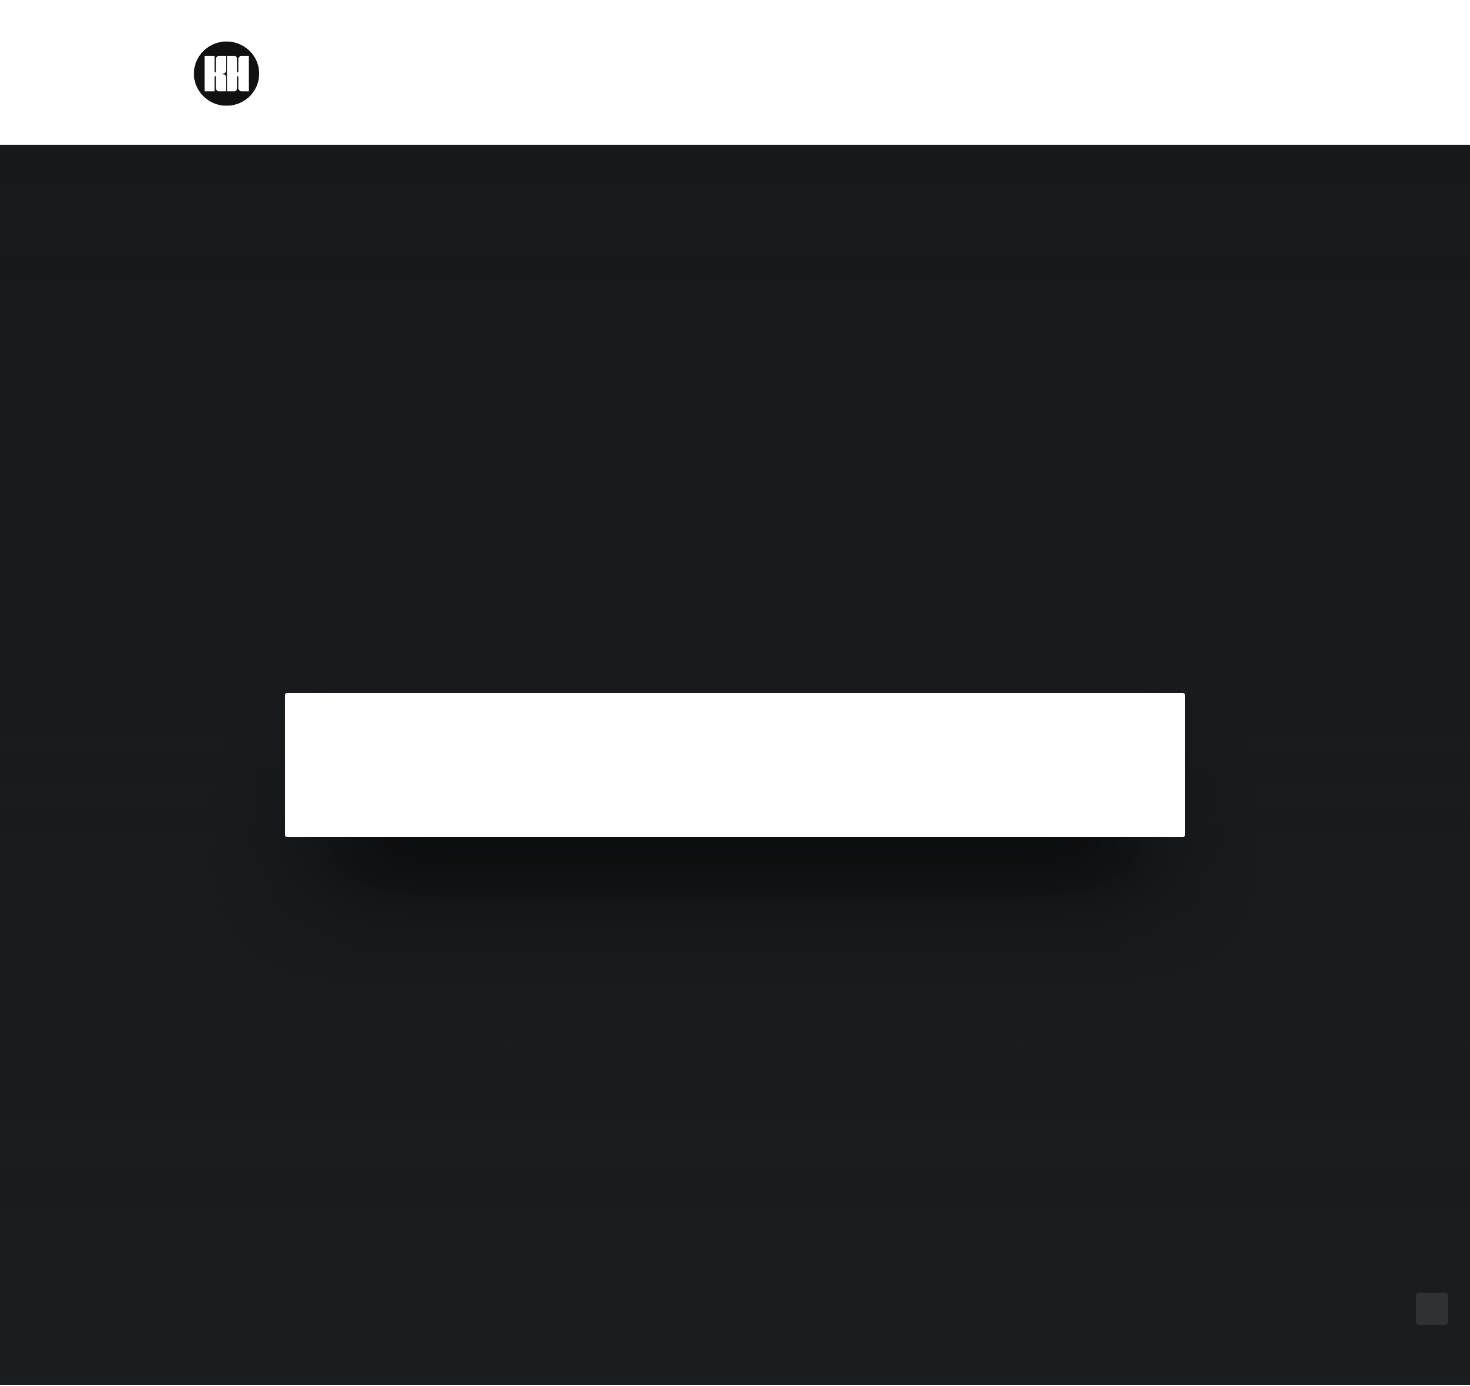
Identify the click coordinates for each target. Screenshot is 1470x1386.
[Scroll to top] (1432, 1308)
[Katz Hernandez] (225, 72)
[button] (1290, 72)
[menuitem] (1290, 72)
